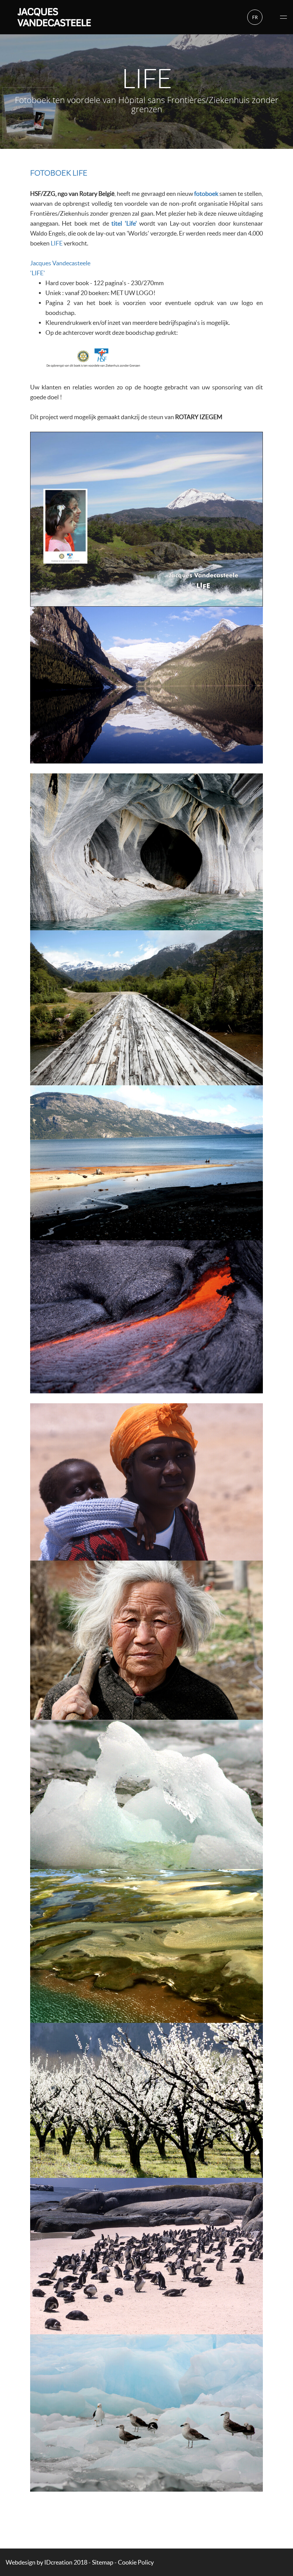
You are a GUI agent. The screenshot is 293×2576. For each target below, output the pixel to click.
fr (255, 17)
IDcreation (39, 2562)
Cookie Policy (136, 2562)
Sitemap (103, 2562)
